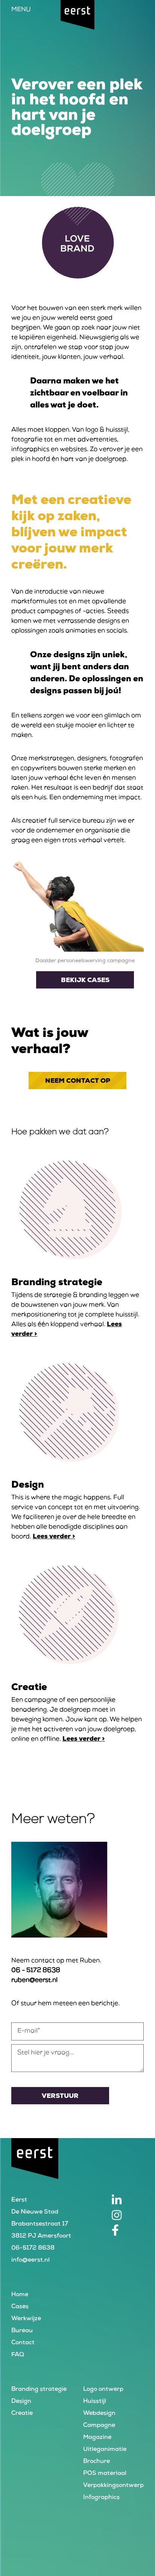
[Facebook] (128, 2230)
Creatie (22, 2414)
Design (21, 2402)
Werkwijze (26, 2319)
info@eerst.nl (30, 2260)
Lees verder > (54, 1537)
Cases (20, 2307)
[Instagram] (128, 2215)
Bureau (22, 2331)
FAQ (18, 2355)
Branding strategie (39, 2390)
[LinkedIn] (128, 2200)
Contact (23, 2343)
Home (20, 2295)
